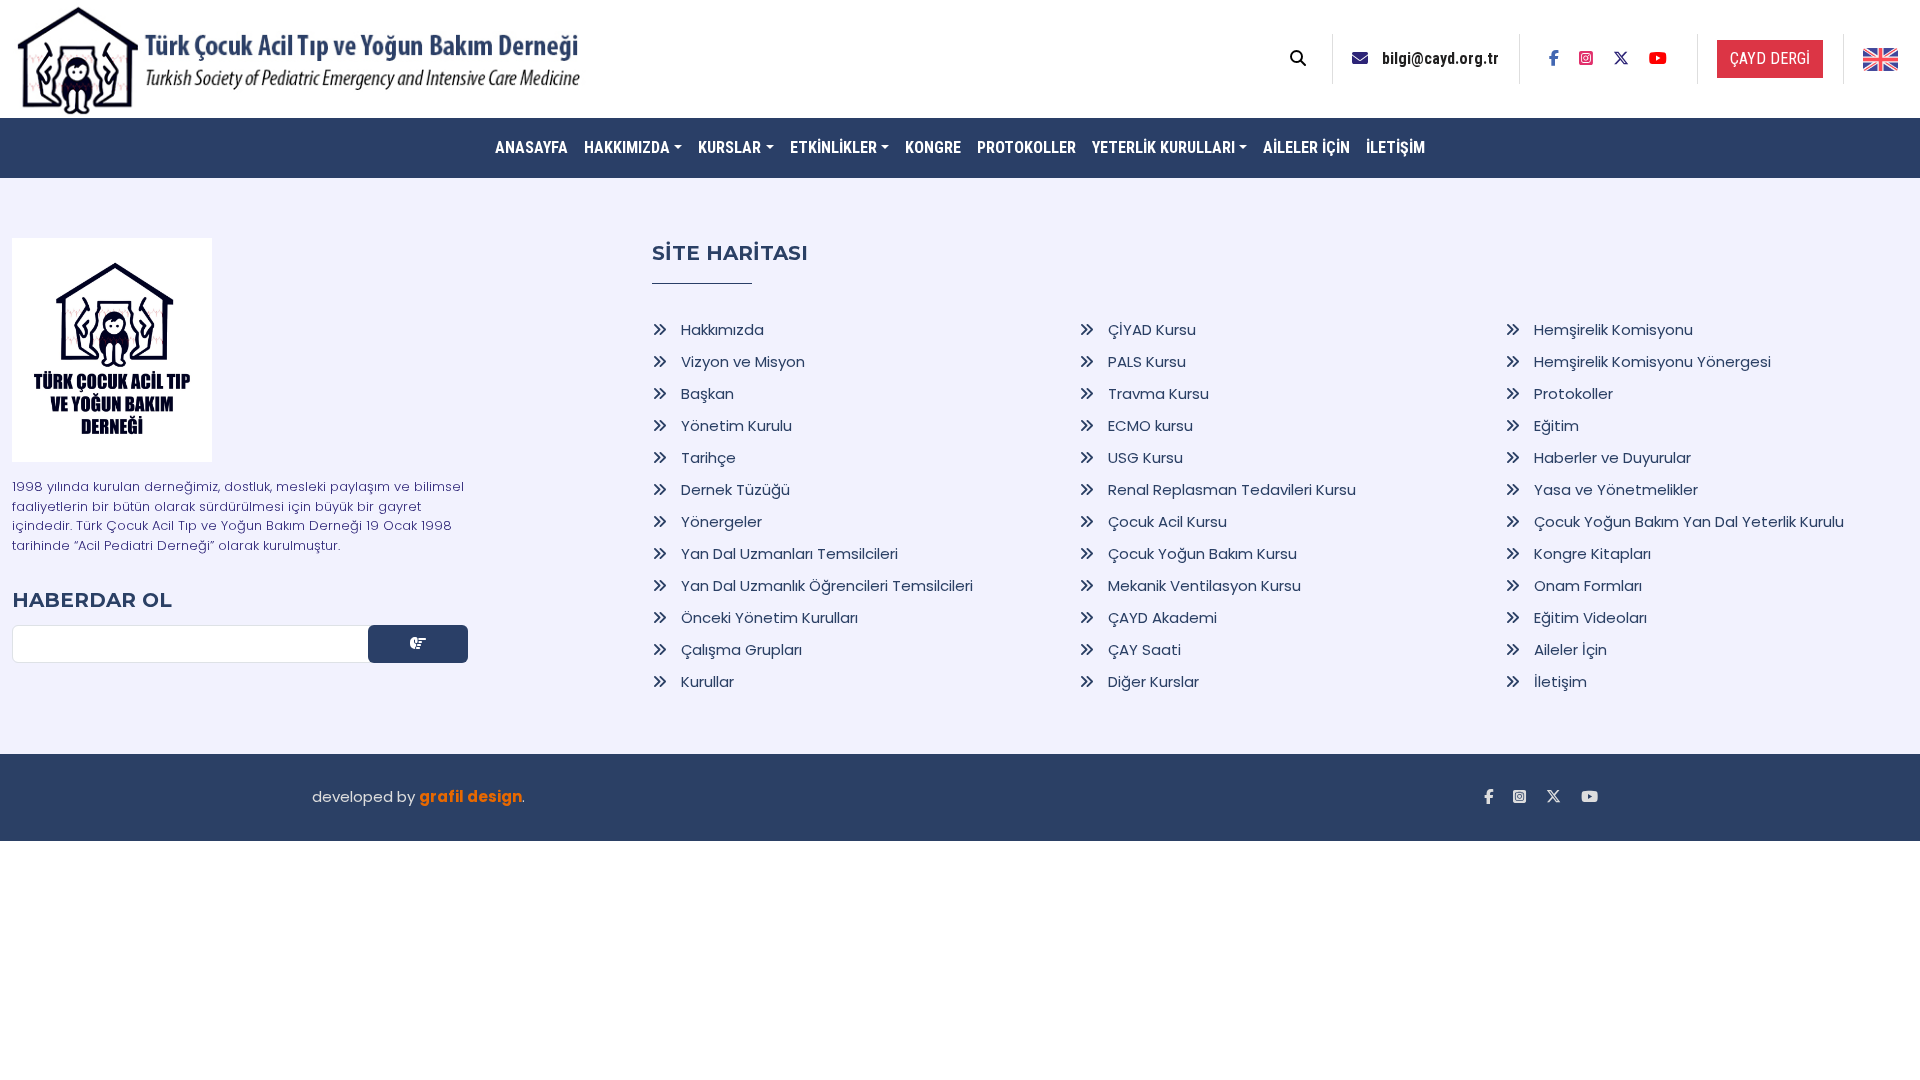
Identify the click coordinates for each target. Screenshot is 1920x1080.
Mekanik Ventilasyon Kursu (1202, 585)
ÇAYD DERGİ (1770, 58)
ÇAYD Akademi (1160, 617)
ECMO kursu (1148, 425)
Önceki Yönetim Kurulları (767, 617)
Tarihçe (706, 457)
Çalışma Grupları (739, 649)
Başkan (705, 393)
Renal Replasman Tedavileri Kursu (1230, 489)
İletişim (1558, 681)
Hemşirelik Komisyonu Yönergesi (1650, 361)
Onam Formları (1586, 585)
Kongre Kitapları (1590, 553)
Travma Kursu (1156, 393)
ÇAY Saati (1142, 649)
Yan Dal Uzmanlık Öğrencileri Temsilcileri (825, 585)
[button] (633, 148)
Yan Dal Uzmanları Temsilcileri (787, 553)
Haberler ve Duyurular (1610, 457)
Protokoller (1571, 393)
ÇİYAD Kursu (1150, 329)
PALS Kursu (1145, 361)
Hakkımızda (720, 329)
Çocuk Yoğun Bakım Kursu (1200, 553)
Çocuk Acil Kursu (1165, 521)
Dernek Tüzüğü (733, 489)
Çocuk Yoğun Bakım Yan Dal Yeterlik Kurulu (1687, 521)
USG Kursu (1143, 457)
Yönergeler (719, 521)
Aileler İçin (1568, 649)
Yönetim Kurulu (734, 425)
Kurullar (705, 681)
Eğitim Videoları (1588, 617)
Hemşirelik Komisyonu (1611, 329)
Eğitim (1554, 425)
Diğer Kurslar (1151, 681)
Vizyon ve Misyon (741, 361)
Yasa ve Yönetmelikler (1614, 489)
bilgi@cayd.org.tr (1438, 58)
